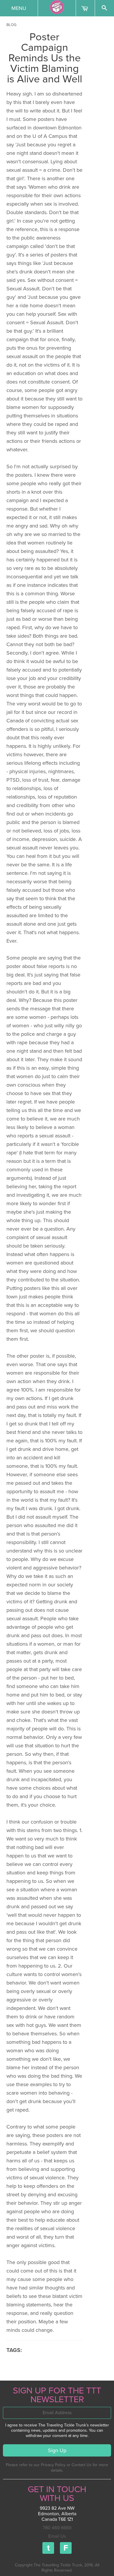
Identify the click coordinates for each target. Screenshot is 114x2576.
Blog (11, 25)
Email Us (57, 2536)
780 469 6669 (57, 2528)
